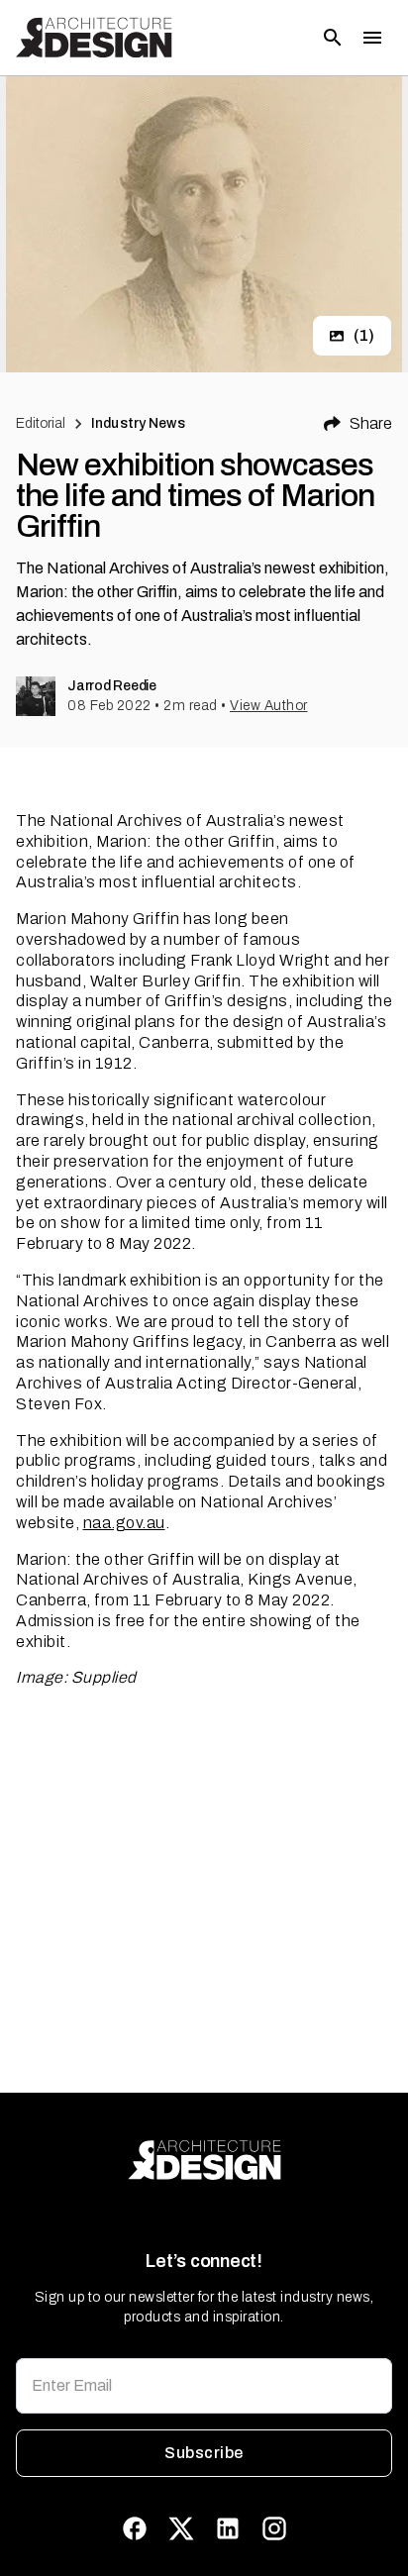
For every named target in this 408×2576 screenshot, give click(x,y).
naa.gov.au (124, 1523)
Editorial (41, 423)
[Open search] (333, 38)
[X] (181, 2528)
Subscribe (204, 2453)
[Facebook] (135, 2528)
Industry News (138, 423)
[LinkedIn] (228, 2528)
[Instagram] (274, 2528)
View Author (269, 706)
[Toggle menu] (372, 38)
